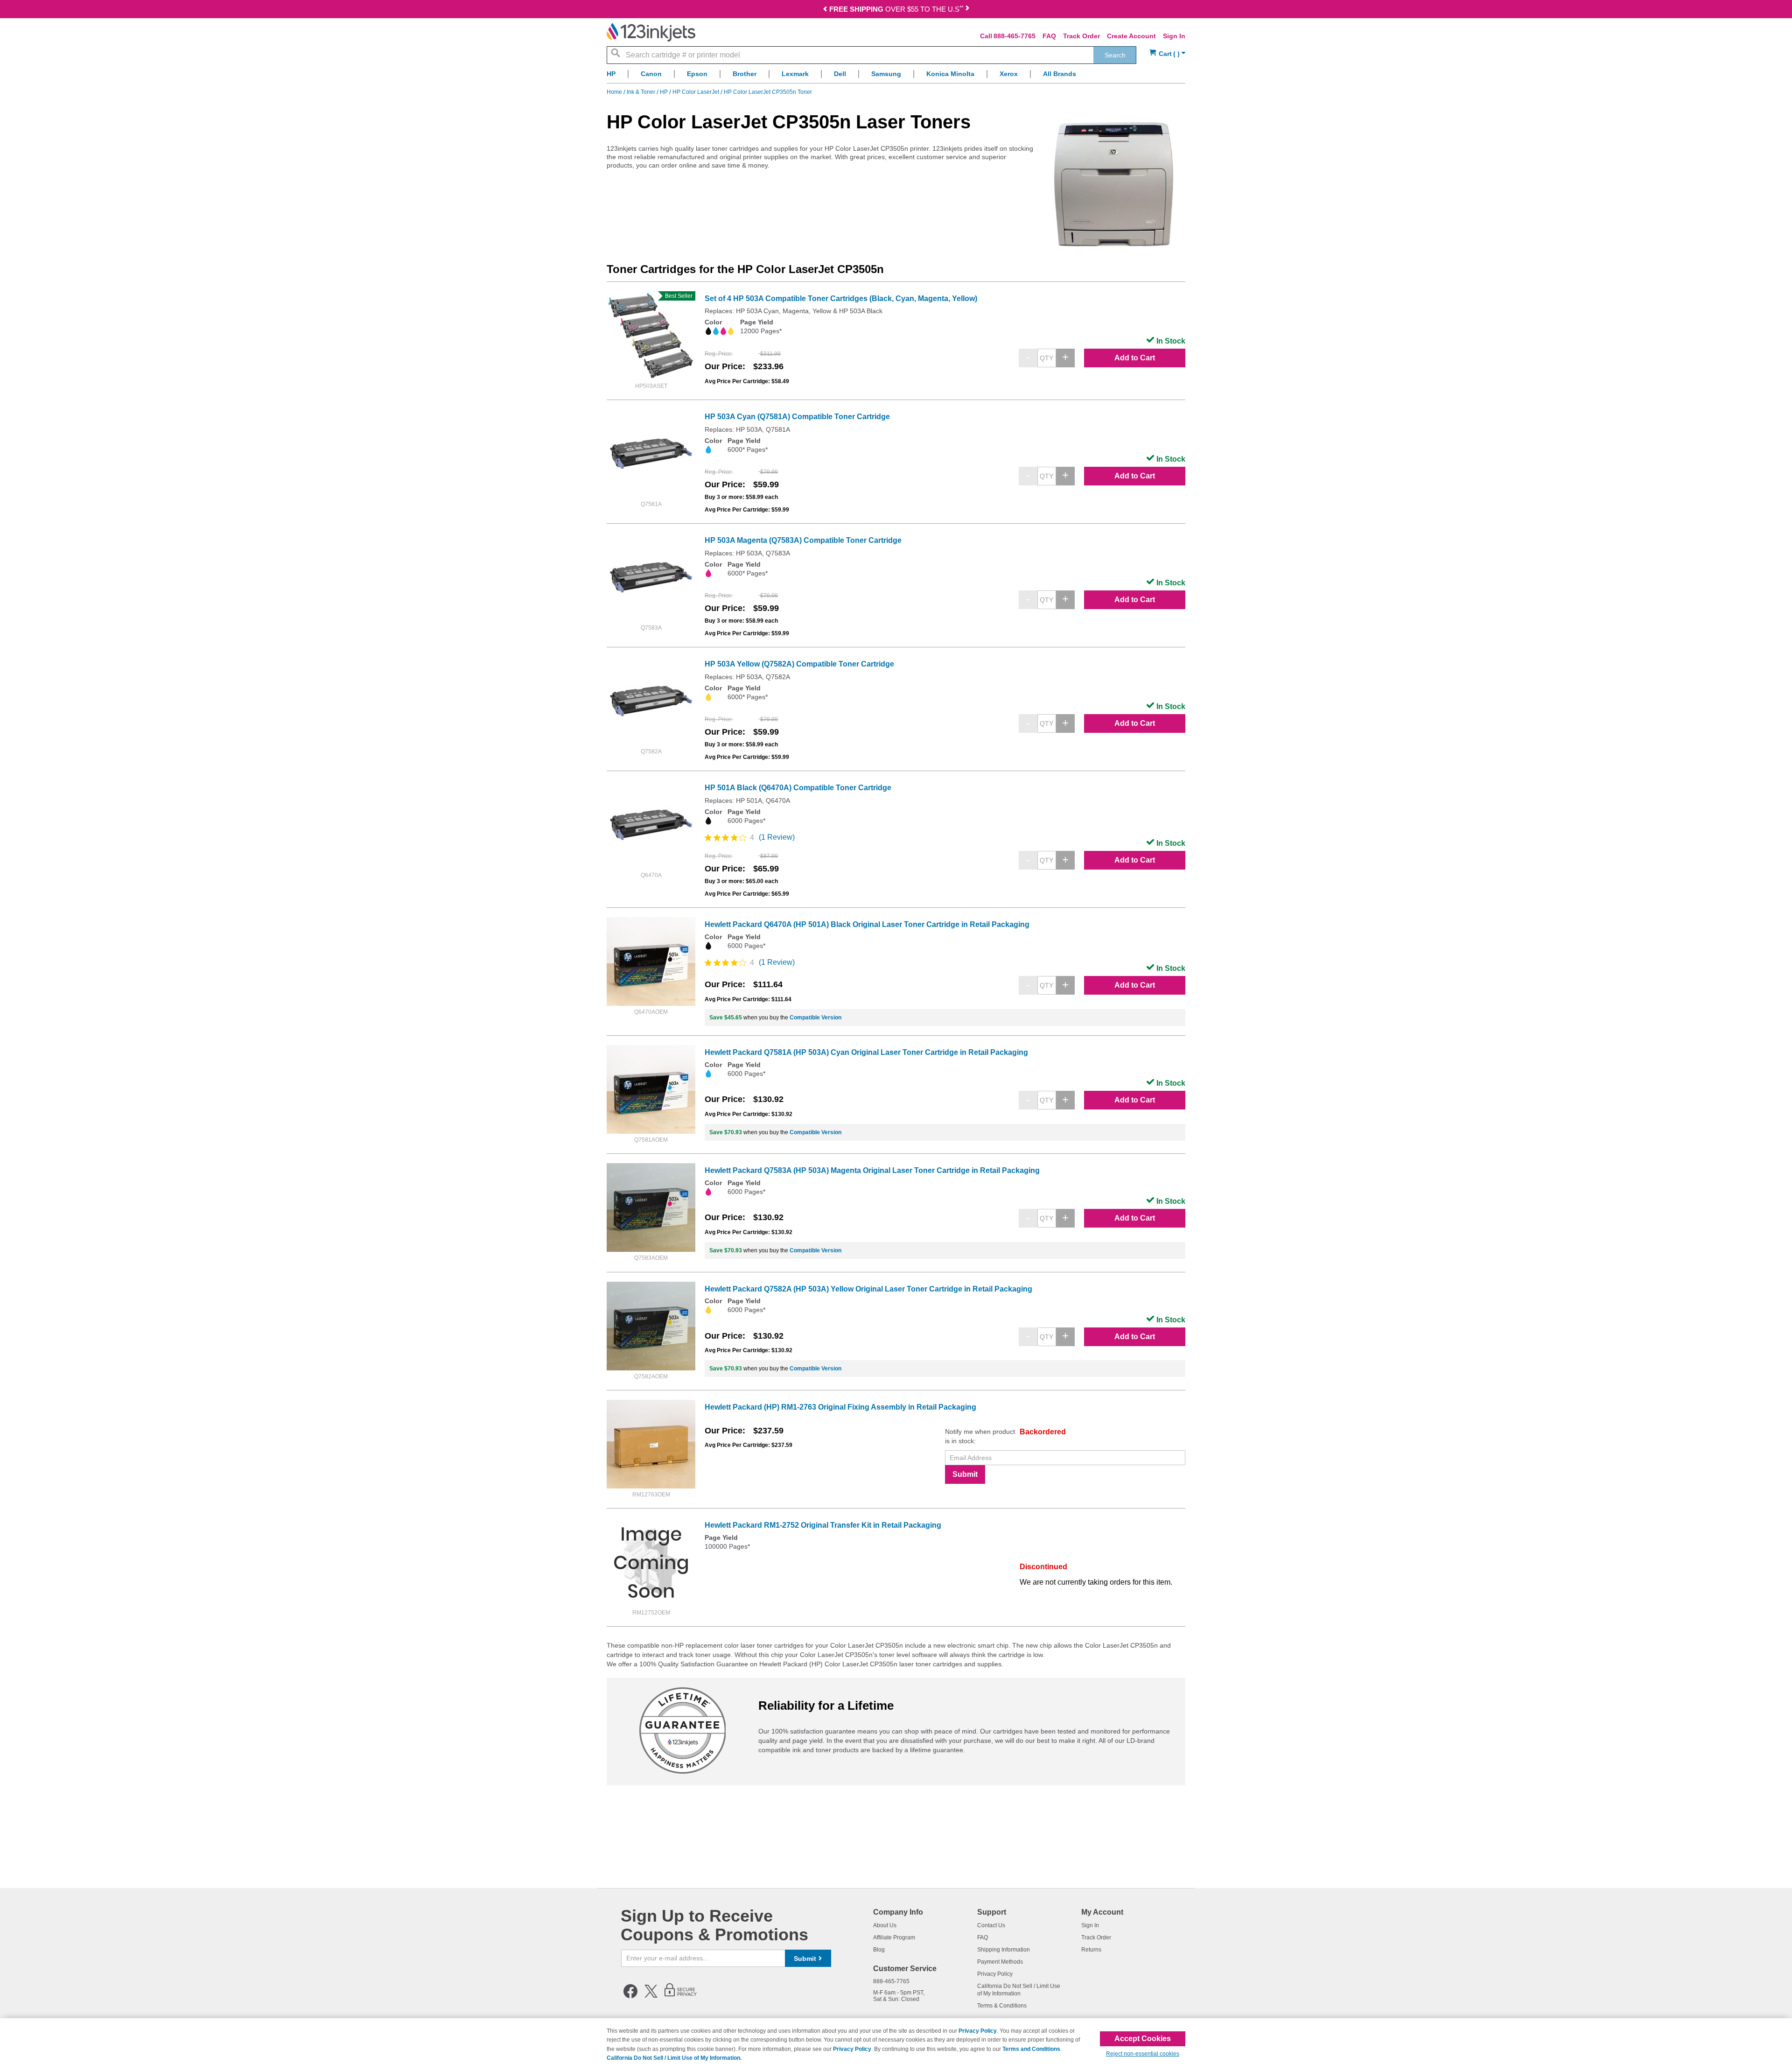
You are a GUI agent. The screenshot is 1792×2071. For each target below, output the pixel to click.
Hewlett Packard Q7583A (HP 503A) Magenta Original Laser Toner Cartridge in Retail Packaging (872, 1170)
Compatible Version (815, 1018)
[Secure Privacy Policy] (681, 1996)
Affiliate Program (894, 1938)
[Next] (967, 10)
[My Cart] (1167, 54)
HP (665, 92)
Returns (1091, 1950)
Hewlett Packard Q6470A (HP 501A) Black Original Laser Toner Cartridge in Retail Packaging (867, 924)
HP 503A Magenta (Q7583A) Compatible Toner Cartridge (803, 540)
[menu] (896, 76)
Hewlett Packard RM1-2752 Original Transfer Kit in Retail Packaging (823, 1525)
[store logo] (651, 32)
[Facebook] (630, 1996)
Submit (965, 1474)
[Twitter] (651, 1996)
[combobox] (871, 55)
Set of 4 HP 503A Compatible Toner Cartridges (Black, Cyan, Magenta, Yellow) (841, 298)
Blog (879, 1950)
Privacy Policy (995, 1974)
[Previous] (825, 10)
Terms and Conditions (1031, 2049)
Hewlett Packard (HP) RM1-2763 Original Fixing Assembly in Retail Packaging (840, 1407)
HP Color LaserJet (696, 92)
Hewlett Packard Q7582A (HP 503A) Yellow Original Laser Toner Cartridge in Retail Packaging (868, 1289)
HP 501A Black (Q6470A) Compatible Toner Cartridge (798, 788)
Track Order (1081, 36)
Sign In (1174, 36)
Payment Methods (1000, 1962)
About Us (885, 1925)
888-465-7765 (1015, 36)
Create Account (1131, 36)
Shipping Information (1004, 1950)
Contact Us (991, 1925)
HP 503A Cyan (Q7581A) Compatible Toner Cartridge (797, 417)
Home (615, 92)
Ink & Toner (642, 92)
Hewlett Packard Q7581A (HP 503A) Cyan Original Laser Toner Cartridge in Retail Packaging (866, 1052)
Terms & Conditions (1002, 2006)
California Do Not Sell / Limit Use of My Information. (674, 2058)
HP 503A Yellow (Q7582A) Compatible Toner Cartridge (799, 664)
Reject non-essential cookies (1143, 2054)
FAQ (1049, 36)
